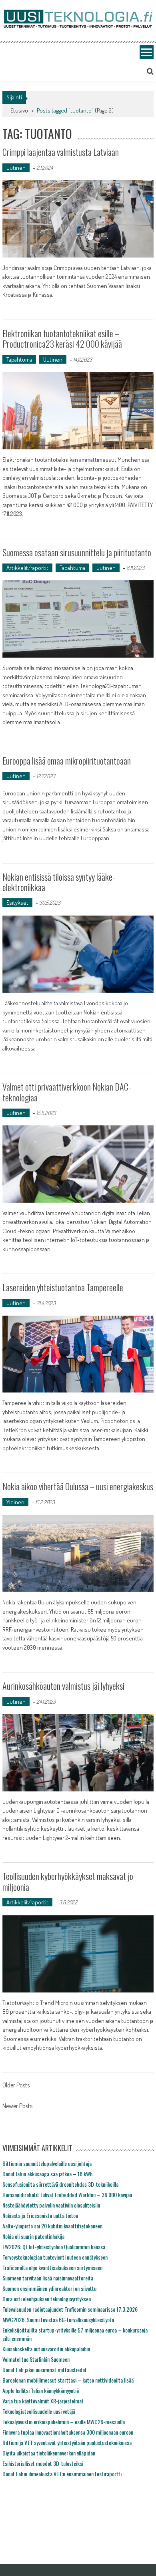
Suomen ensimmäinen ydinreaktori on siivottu (49, 2288)
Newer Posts (17, 2107)
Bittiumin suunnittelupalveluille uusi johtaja (47, 2163)
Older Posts (16, 2086)
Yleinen (15, 1502)
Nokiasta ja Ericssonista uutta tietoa (40, 2215)
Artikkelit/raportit (27, 568)
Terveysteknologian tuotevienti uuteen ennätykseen (55, 2257)
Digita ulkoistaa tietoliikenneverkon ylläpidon (49, 2453)
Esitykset (17, 903)
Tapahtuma (19, 359)
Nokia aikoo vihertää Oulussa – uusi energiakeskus (78, 1486)
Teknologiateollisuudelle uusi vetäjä (39, 2411)
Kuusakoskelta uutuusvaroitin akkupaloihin (46, 2349)
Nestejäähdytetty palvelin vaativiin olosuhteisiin (51, 2205)
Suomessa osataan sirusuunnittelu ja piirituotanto (77, 552)
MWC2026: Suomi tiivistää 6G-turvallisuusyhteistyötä (58, 2319)
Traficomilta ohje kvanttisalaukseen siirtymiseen (52, 2267)
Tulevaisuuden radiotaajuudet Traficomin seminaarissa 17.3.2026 (70, 2309)
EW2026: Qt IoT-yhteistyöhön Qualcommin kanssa (54, 2247)
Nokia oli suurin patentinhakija (33, 2236)
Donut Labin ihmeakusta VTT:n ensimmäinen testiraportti (62, 2474)
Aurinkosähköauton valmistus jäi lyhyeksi (63, 1686)
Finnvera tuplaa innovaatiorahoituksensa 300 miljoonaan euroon (68, 2432)
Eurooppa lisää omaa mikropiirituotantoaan (67, 761)
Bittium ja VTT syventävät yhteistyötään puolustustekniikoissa (67, 2442)
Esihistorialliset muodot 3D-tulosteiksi (43, 2463)
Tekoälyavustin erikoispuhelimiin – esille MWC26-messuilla (64, 2422)
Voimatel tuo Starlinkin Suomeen (36, 2359)
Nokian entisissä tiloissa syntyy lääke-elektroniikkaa (59, 882)
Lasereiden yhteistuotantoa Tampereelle (63, 1287)
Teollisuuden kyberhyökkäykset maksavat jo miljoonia (68, 1881)
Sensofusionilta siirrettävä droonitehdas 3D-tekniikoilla (60, 2184)
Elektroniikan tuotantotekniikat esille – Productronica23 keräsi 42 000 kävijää (62, 338)
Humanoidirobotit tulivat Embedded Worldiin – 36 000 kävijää (67, 2195)
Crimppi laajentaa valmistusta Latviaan (61, 152)
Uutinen (16, 168)
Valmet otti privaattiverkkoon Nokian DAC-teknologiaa (67, 1092)
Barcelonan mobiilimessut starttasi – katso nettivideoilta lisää (68, 2380)
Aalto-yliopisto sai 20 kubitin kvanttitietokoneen (52, 2226)
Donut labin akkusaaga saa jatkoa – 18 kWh (47, 2174)
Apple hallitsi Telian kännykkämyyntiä (41, 2390)
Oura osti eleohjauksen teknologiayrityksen (47, 2299)
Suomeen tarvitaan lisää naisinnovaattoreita (48, 2278)
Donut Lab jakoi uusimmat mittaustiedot (45, 2370)
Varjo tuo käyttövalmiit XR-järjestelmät (43, 2401)
